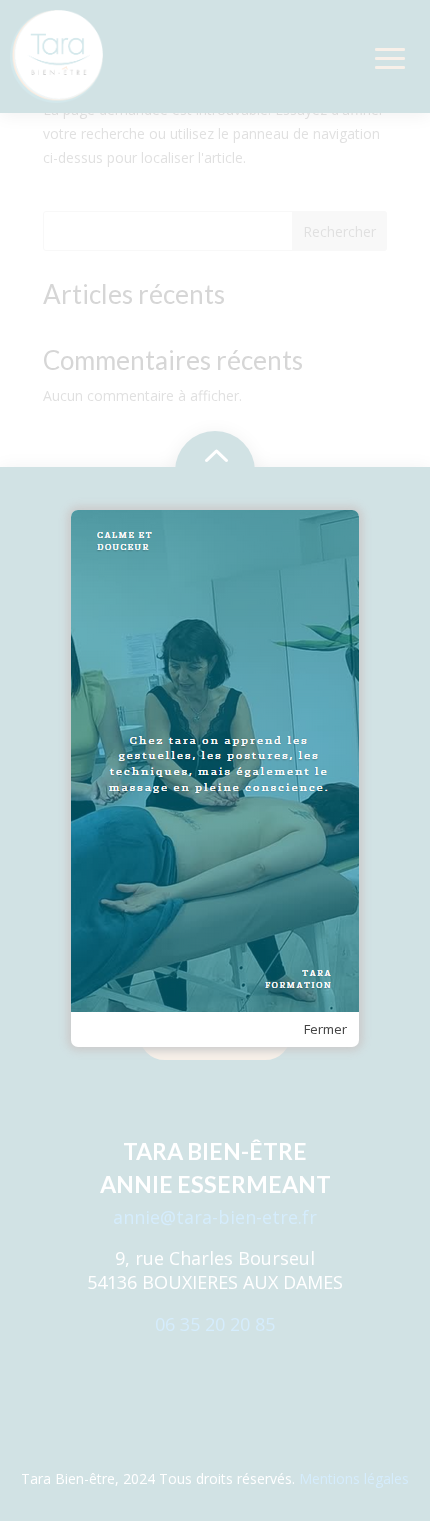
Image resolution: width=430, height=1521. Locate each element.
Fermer (325, 1029)
